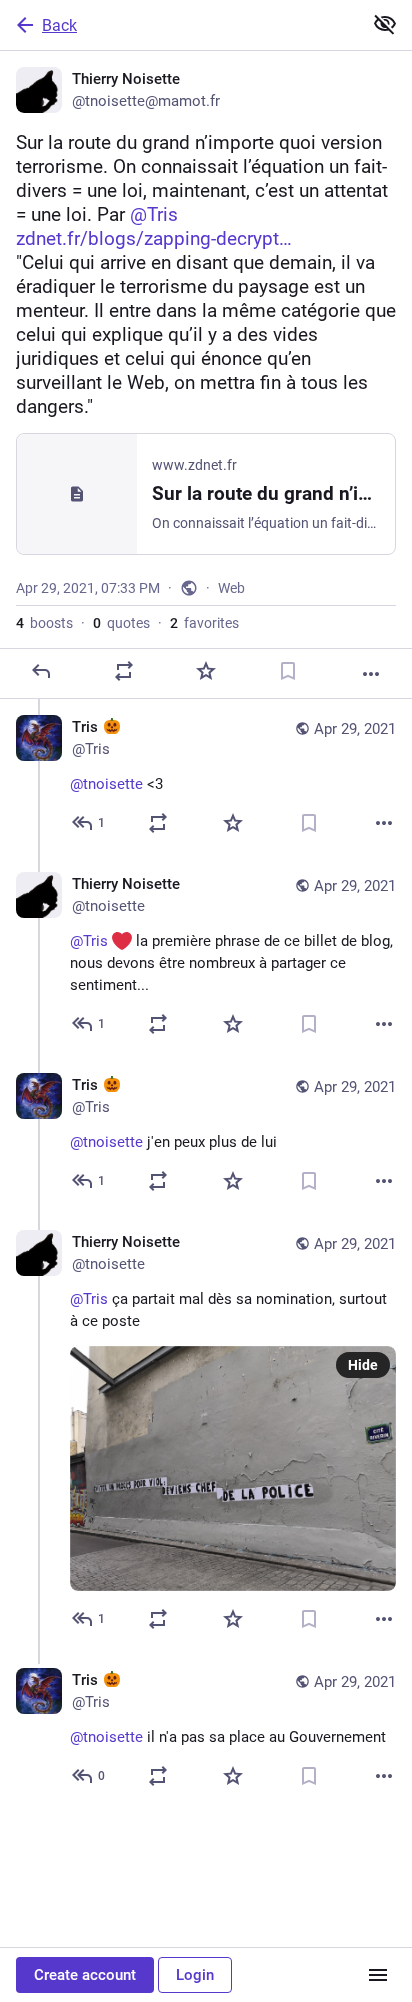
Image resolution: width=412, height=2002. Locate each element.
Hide (363, 1365)
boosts (44, 623)
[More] (371, 674)
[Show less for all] (385, 24)
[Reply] (41, 671)
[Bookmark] (288, 671)
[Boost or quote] (124, 671)
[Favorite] (206, 671)
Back (59, 25)
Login (195, 1975)
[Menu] (378, 1975)
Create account (85, 1975)
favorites (204, 623)
